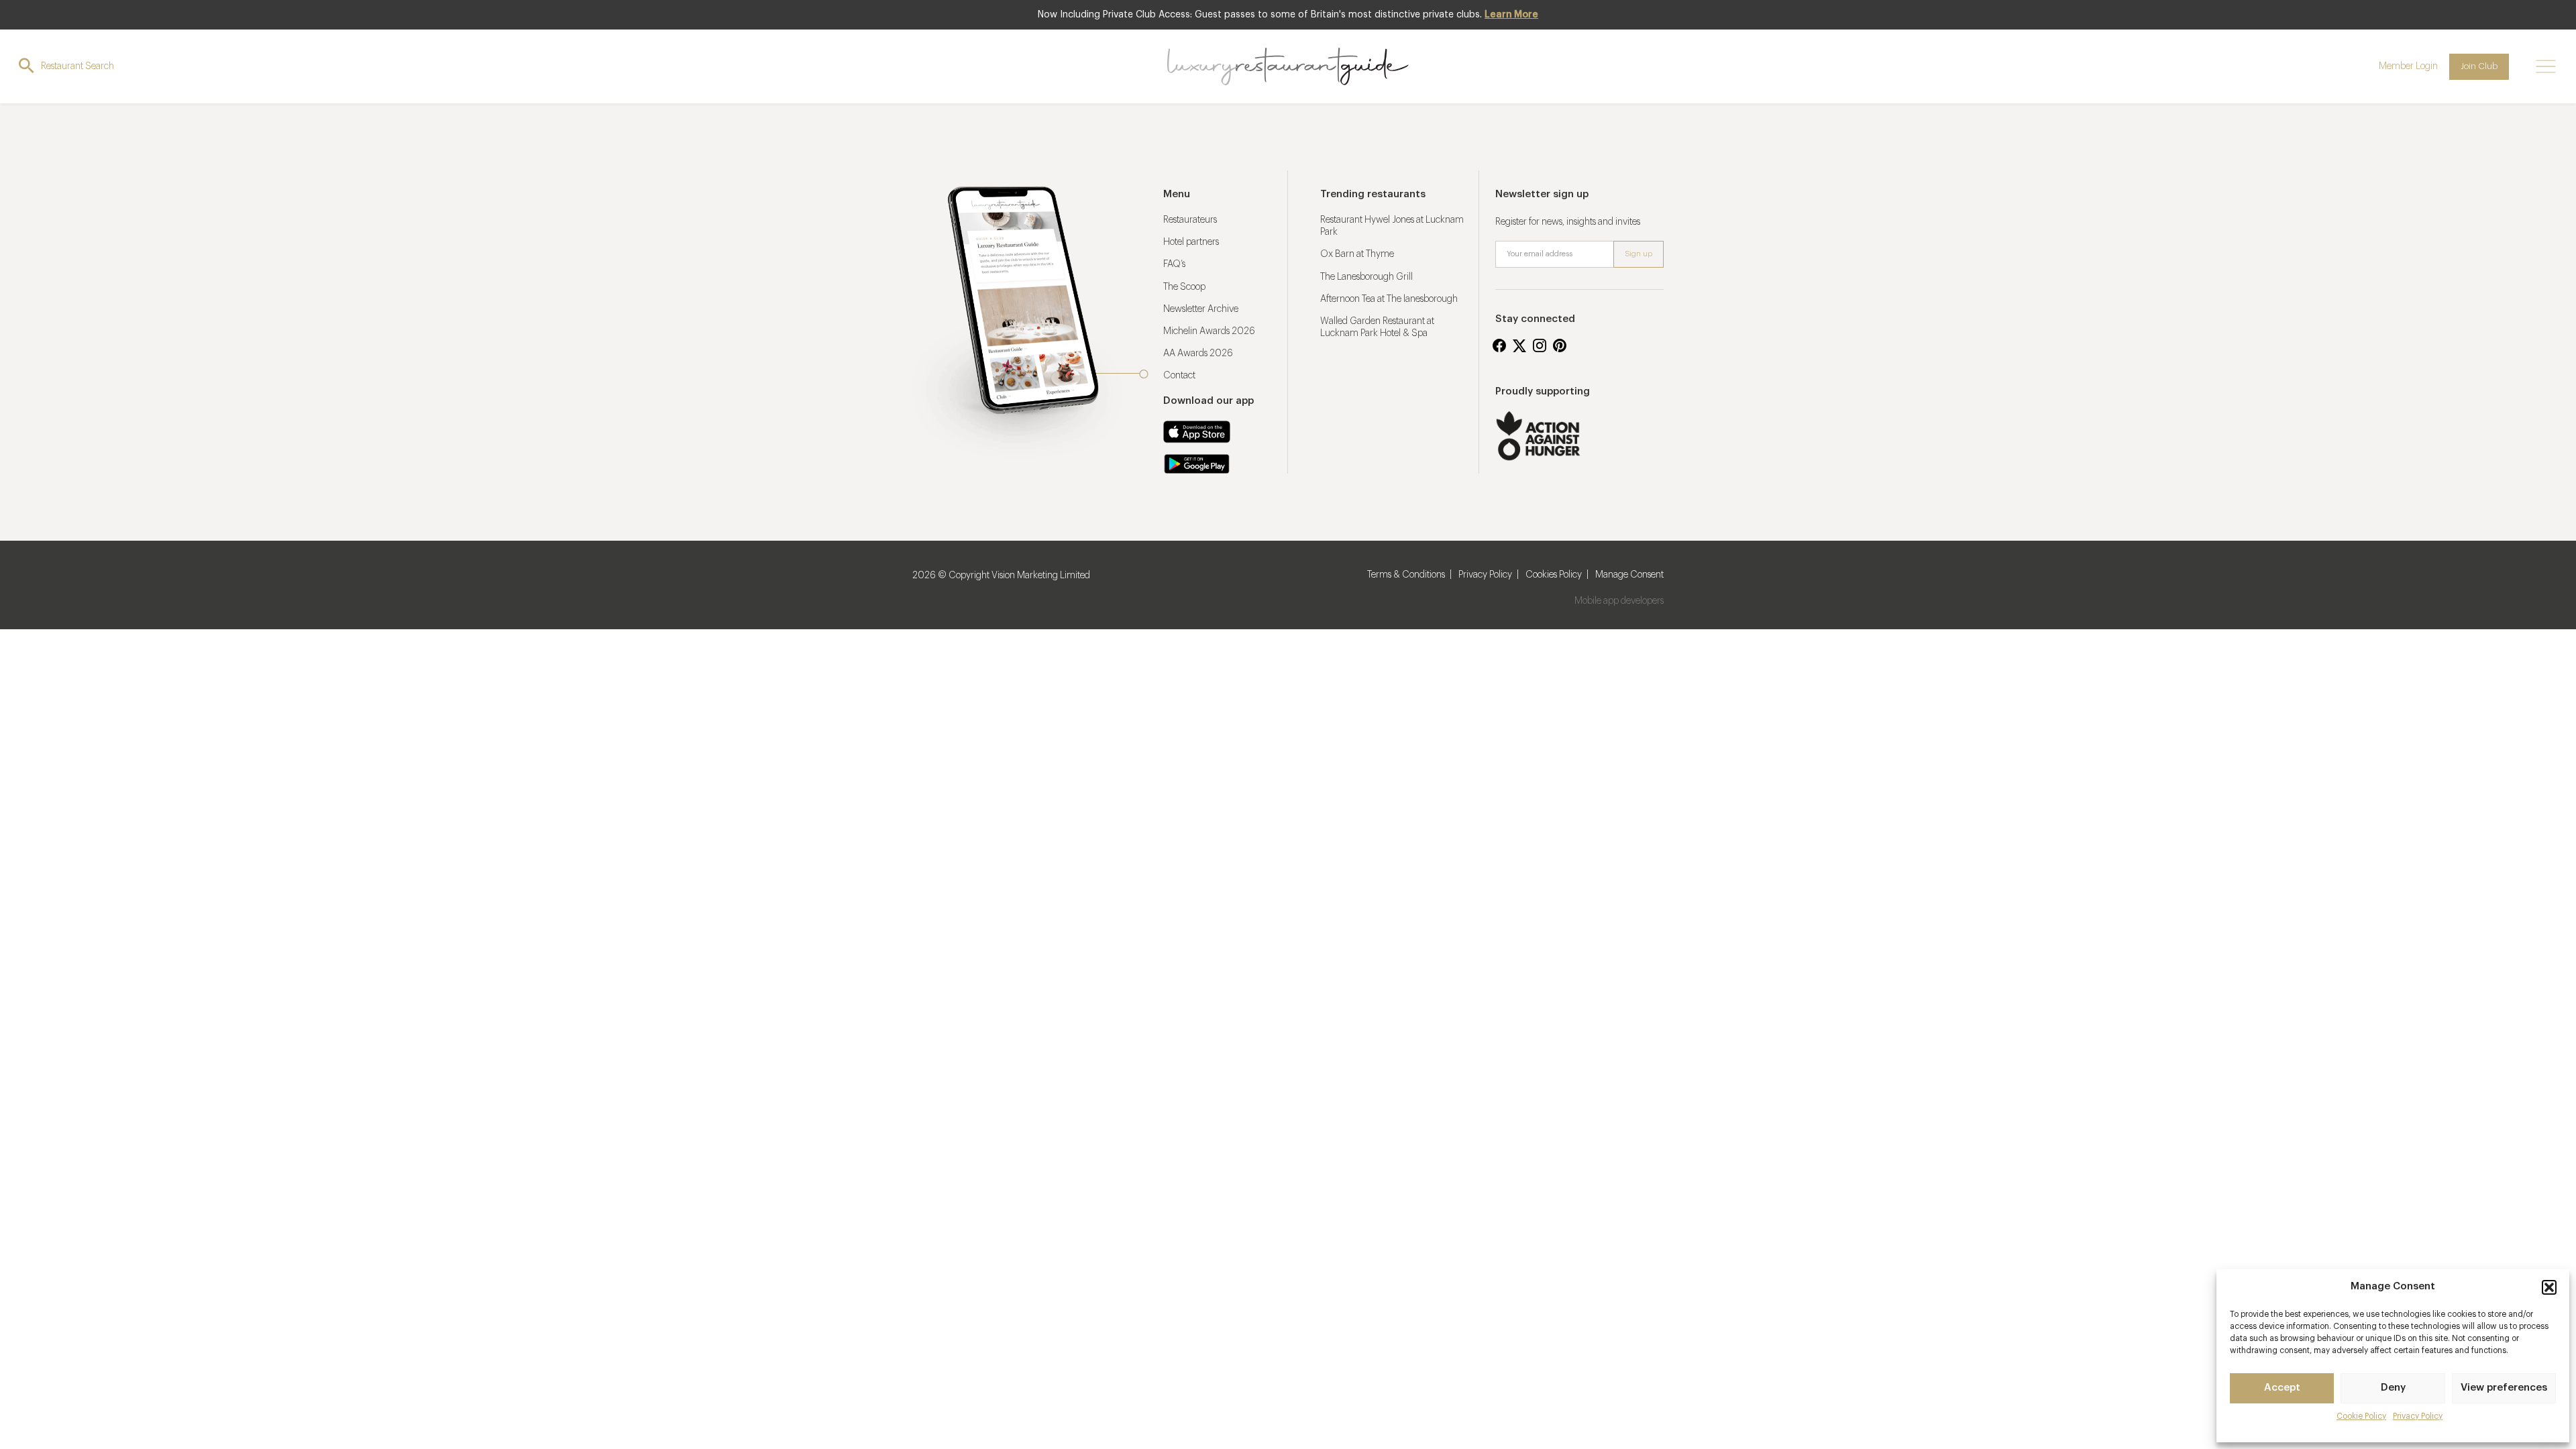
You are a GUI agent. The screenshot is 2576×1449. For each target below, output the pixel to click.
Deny (2393, 1388)
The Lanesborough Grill (1366, 277)
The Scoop (1184, 287)
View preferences (2504, 1388)
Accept (2282, 1388)
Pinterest (1560, 345)
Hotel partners (1191, 242)
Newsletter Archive (1201, 309)
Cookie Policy (2361, 1416)
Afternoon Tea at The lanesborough (1389, 299)
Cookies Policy (1554, 575)
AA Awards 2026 (1198, 354)
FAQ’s (1174, 264)
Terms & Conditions (1406, 575)
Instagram (1540, 345)
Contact (1179, 376)
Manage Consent (1629, 575)
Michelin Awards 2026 (1209, 331)
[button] (2549, 1287)
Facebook (1499, 345)
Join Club (2479, 66)
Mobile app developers (1619, 601)
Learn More (1511, 15)
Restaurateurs (1190, 220)
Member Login (2408, 66)
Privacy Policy (2418, 1416)
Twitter (1519, 345)
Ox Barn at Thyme (1357, 254)
